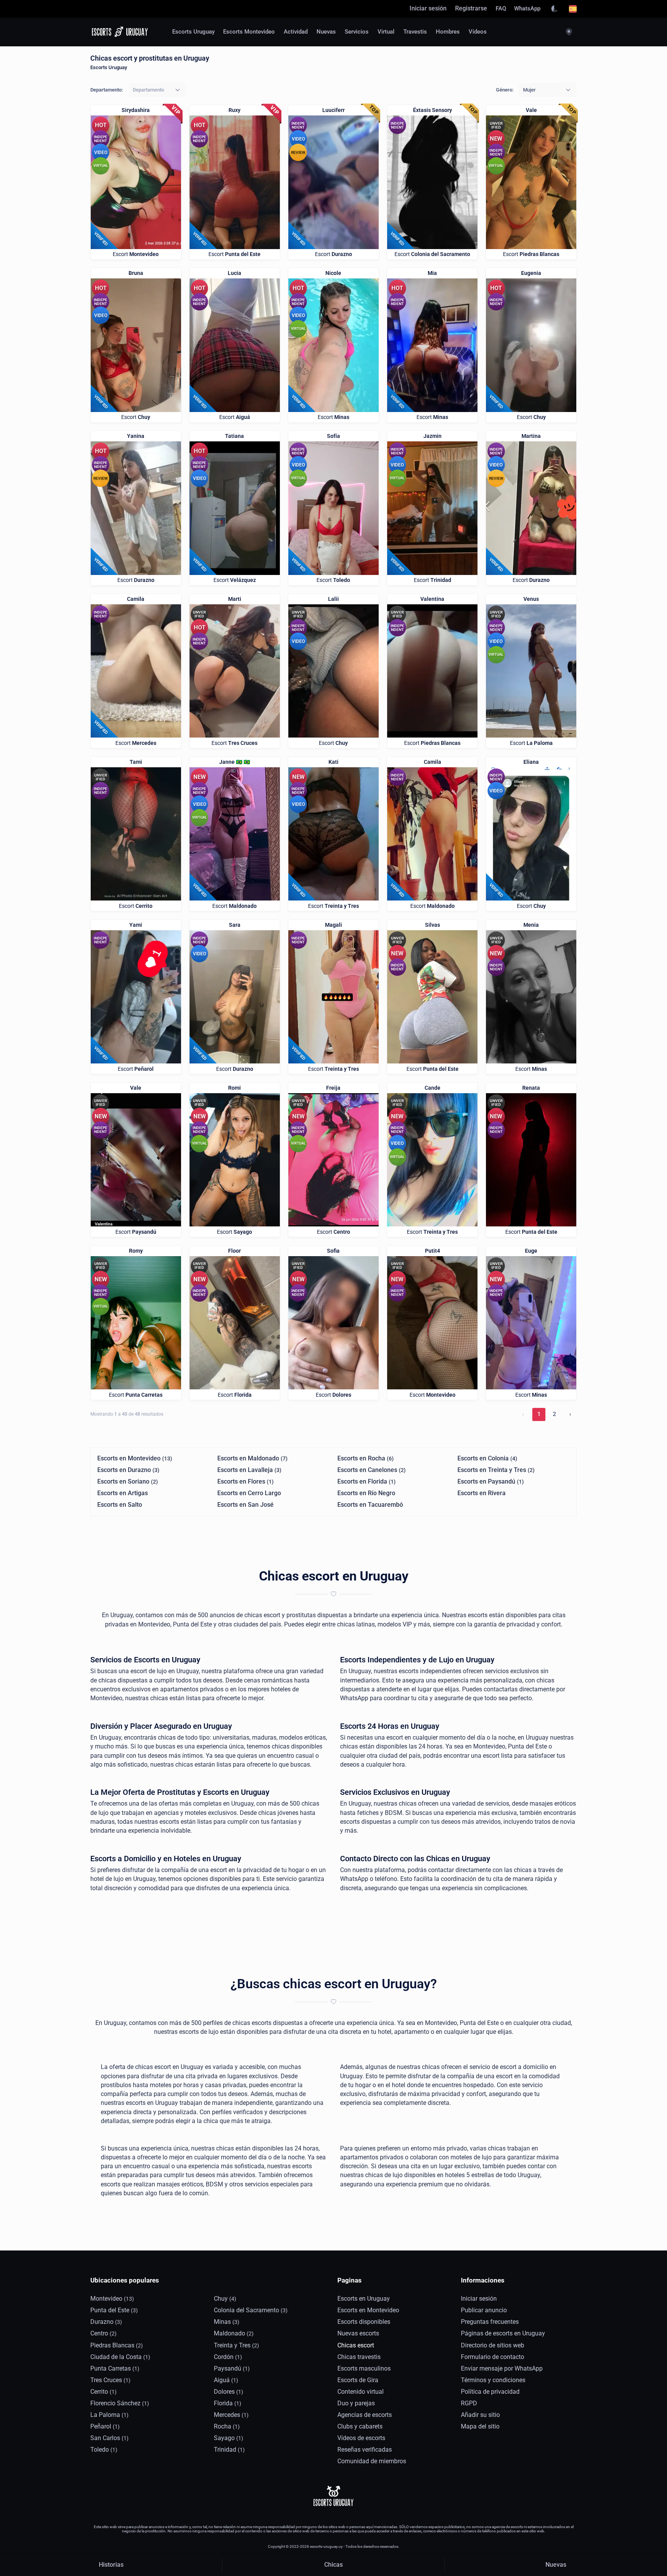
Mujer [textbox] (529, 90)
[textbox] (148, 90)
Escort (136, 254)
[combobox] (157, 90)
